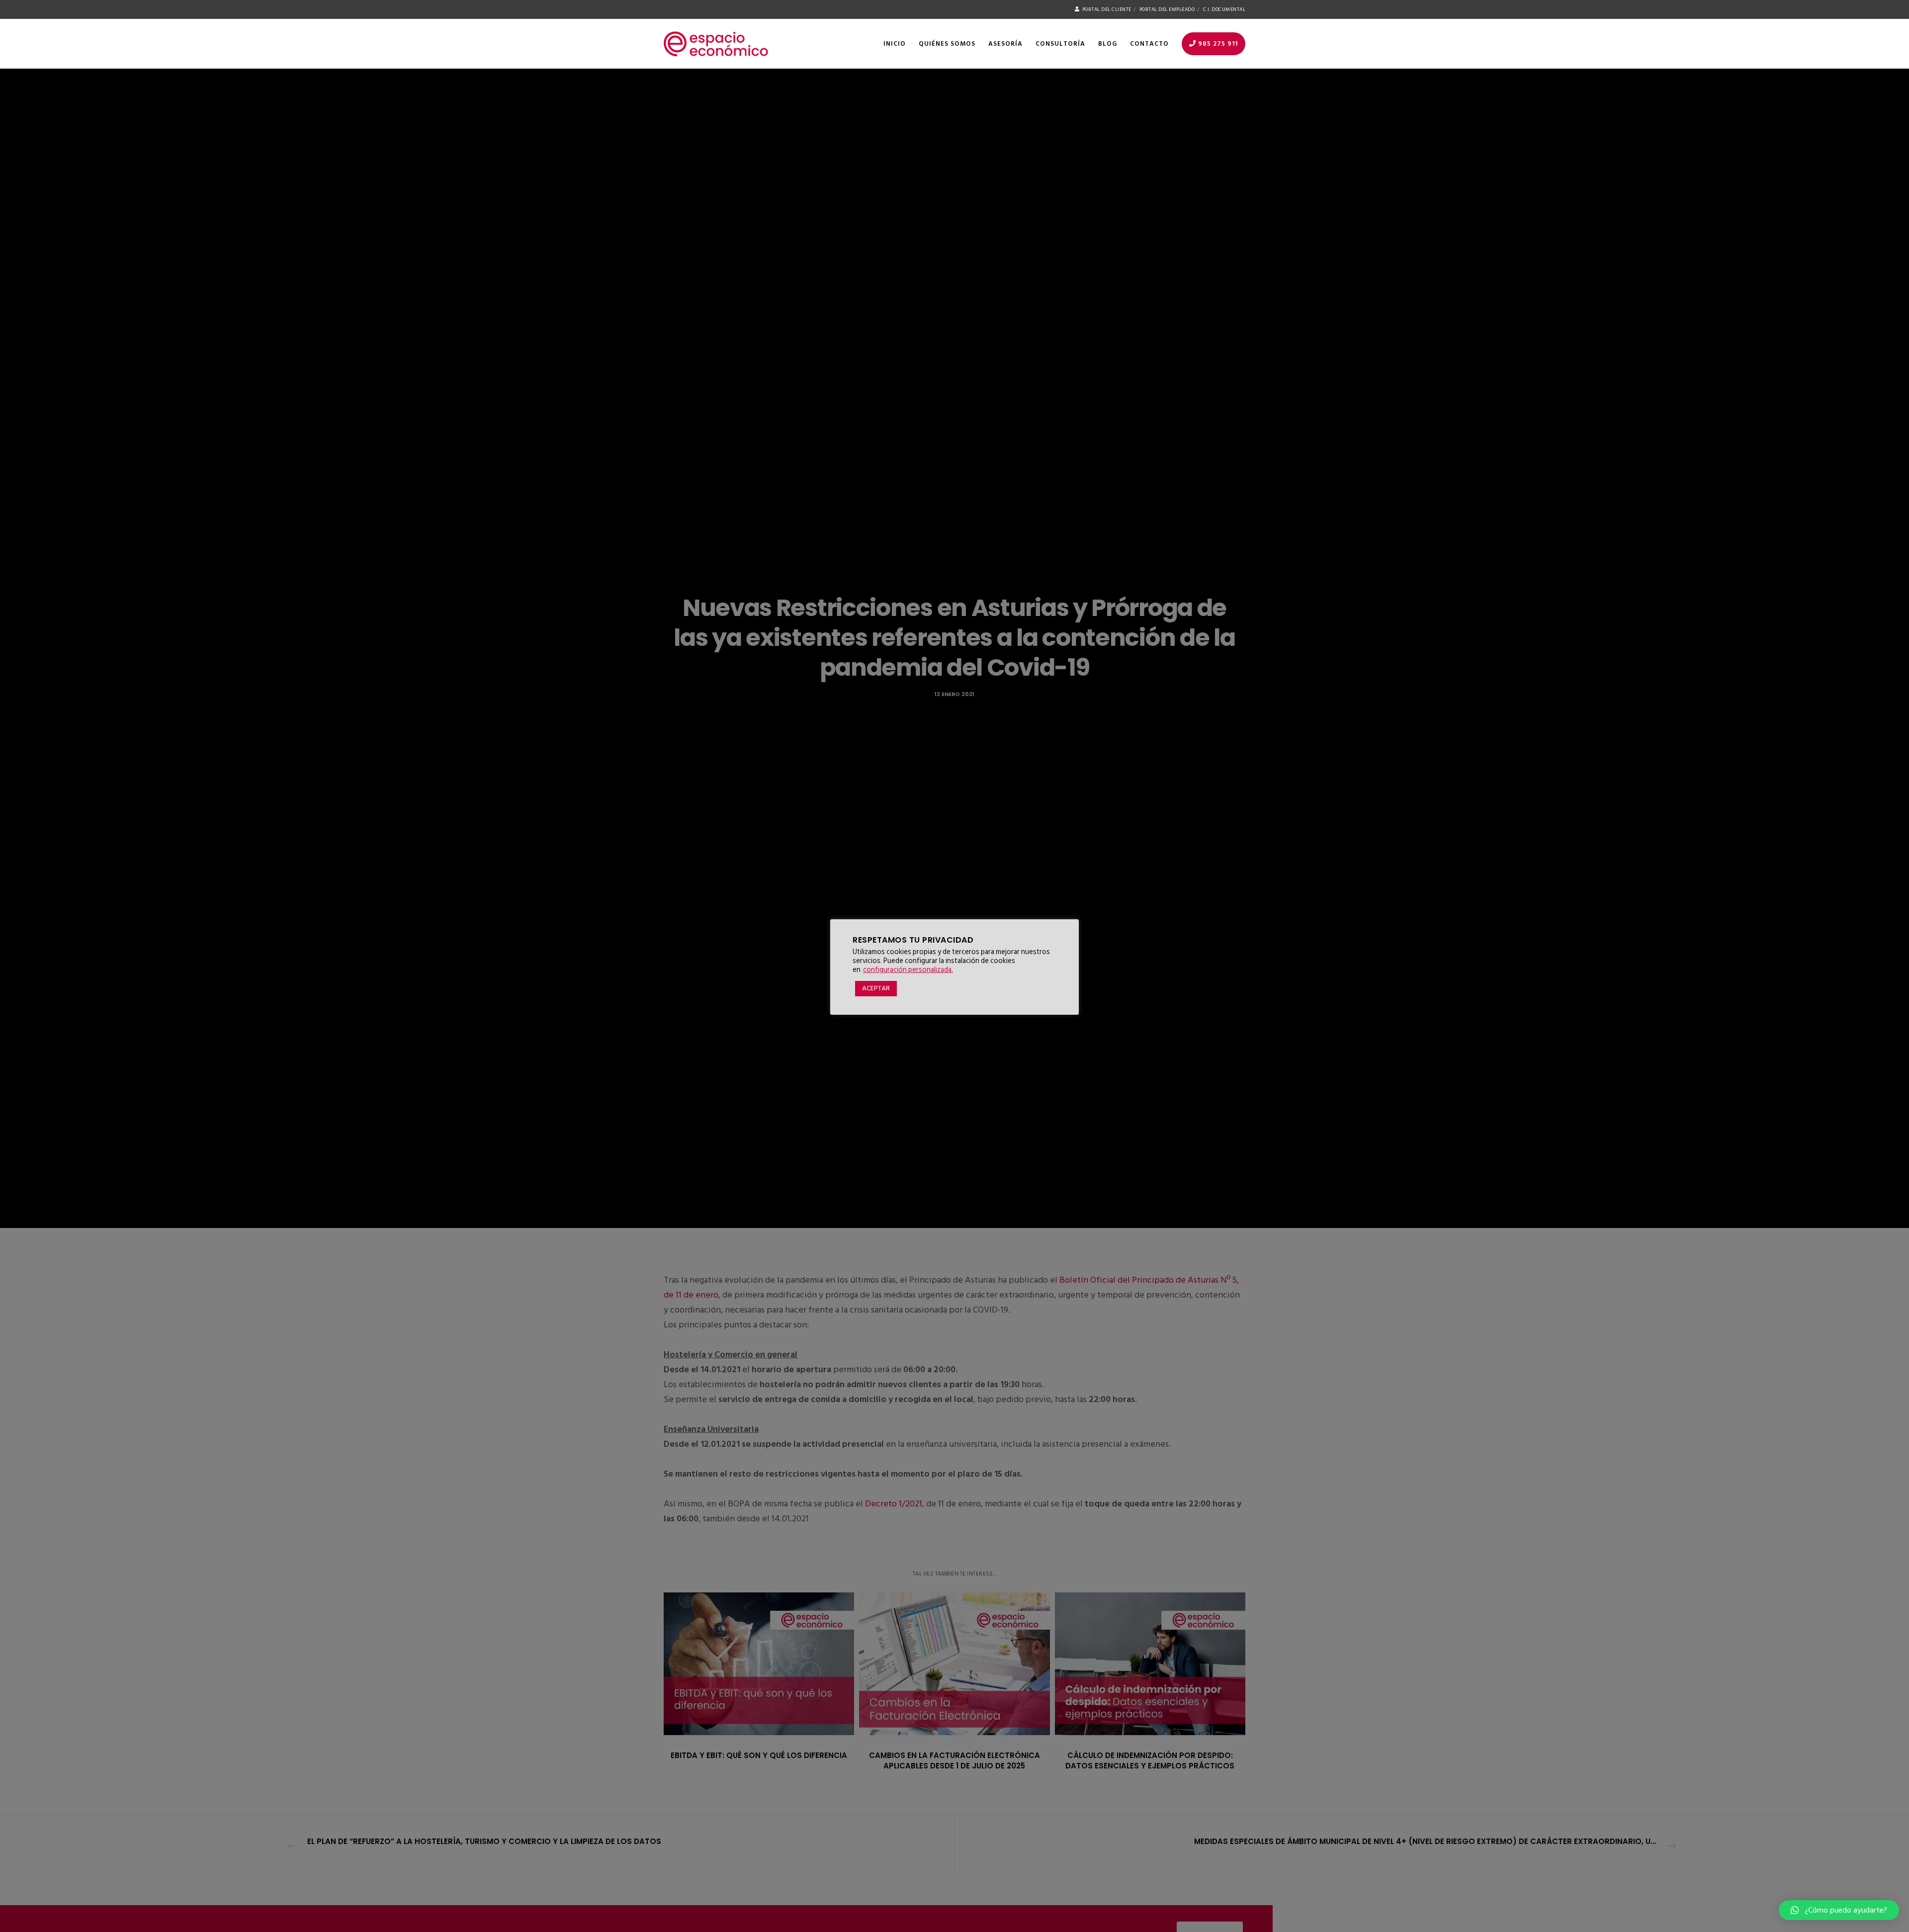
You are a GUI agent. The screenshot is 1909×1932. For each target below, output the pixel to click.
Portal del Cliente (1107, 9)
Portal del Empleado (1167, 9)
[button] (1839, 1910)
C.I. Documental (1224, 9)
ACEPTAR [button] (876, 988)
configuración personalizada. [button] (908, 970)
